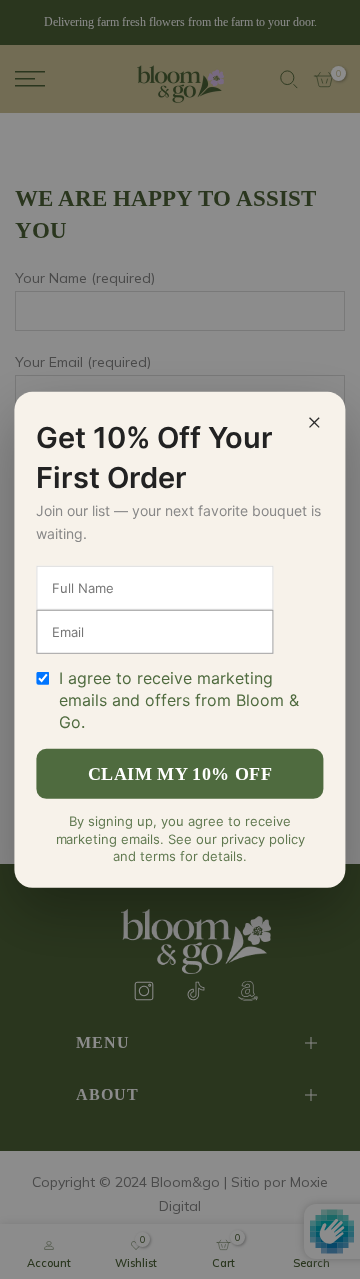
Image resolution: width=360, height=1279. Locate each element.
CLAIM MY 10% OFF (180, 774)
